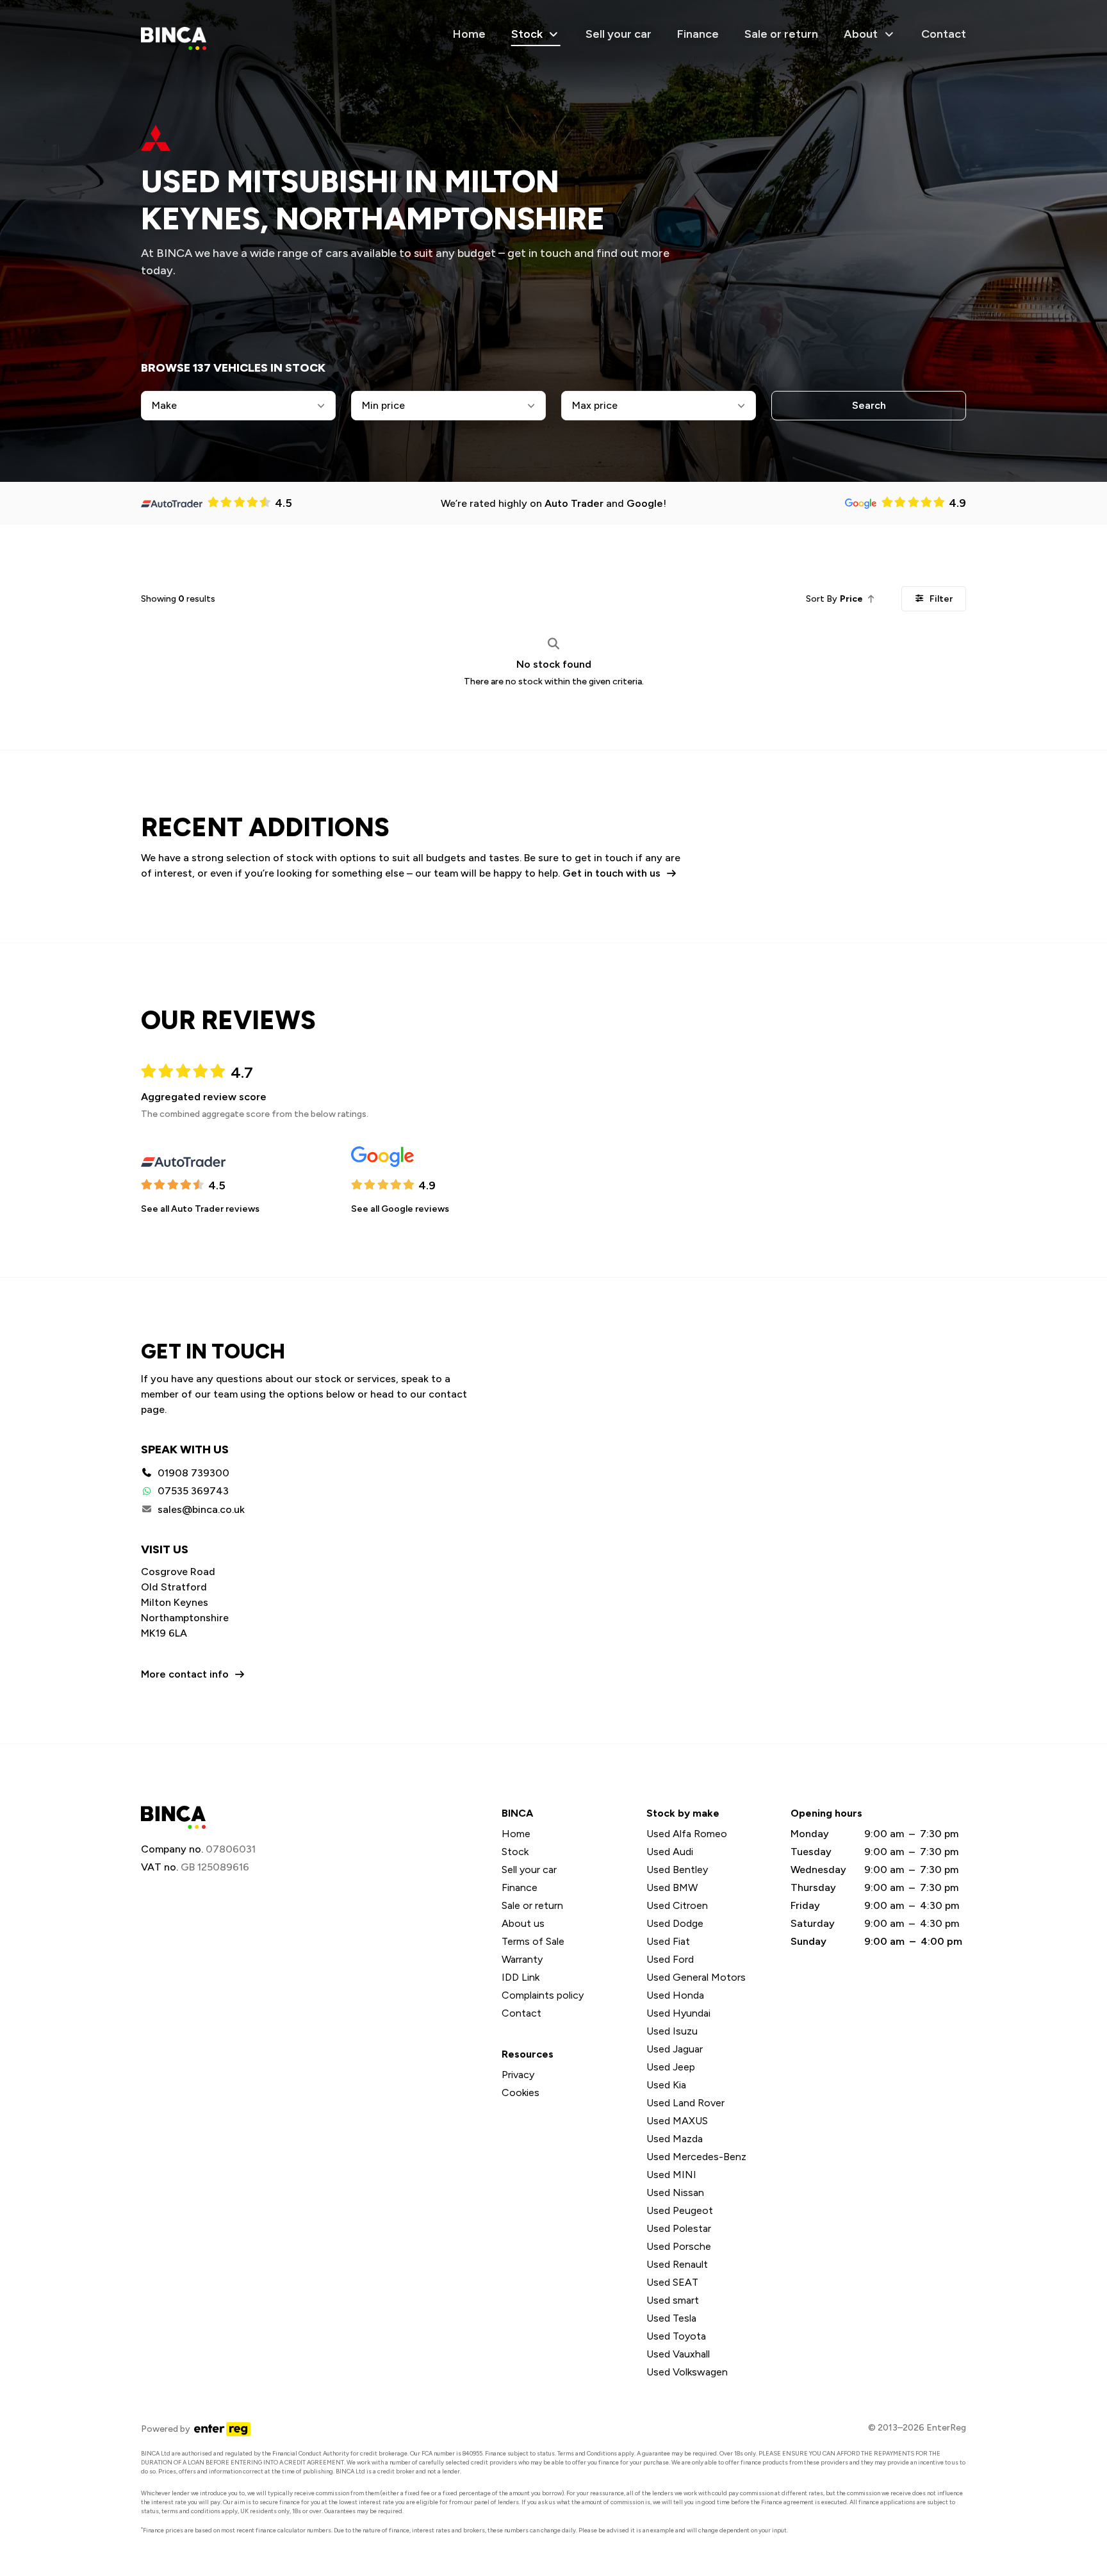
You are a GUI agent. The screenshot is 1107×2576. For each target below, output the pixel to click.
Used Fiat (668, 1941)
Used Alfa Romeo (687, 1834)
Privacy (518, 2075)
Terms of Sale (533, 1941)
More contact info (185, 1674)
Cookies (521, 2093)
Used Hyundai (678, 2013)
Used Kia (666, 2085)
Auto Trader (574, 503)
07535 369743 (193, 1491)
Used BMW (672, 1887)
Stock (527, 34)
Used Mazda (675, 2139)
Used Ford (670, 1959)
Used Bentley (677, 1870)
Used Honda (675, 1995)
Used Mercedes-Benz (696, 2157)
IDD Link (521, 1977)
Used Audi (670, 1852)
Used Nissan (675, 2192)
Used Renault (677, 2264)
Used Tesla (671, 2318)
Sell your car (619, 34)
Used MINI (671, 2175)
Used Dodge (675, 1923)
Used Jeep (671, 2067)
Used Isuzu (672, 2031)
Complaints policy (543, 1995)
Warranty (522, 1959)
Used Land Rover (685, 2103)
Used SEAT (672, 2282)
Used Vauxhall (678, 2354)
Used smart (673, 2300)
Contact (944, 34)
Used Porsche (679, 2246)
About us (523, 1923)
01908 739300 (193, 1473)
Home (469, 34)
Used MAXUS (677, 2121)
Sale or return (781, 34)
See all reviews (200, 1209)
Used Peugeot (680, 2210)
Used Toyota (676, 2336)
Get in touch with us (611, 873)
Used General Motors (696, 1977)
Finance (698, 34)
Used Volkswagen (687, 2372)
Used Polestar (679, 2228)
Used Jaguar (675, 2049)
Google (645, 503)
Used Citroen (677, 1905)
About (861, 34)
